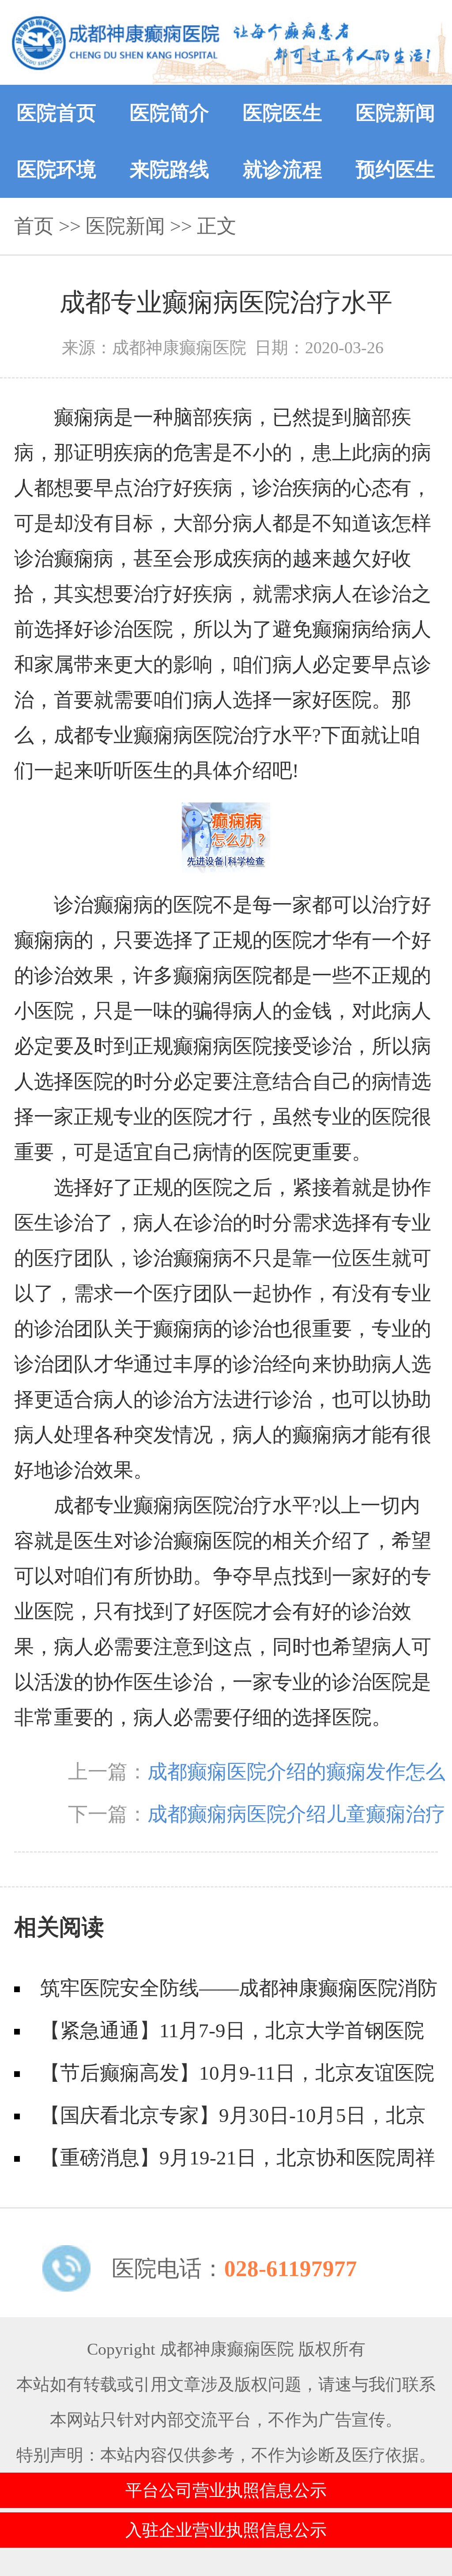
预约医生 (395, 170)
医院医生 (282, 113)
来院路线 (169, 170)
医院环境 (56, 170)
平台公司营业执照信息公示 (226, 2490)
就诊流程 (282, 170)
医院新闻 (395, 113)
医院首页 (56, 113)
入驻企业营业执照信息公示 (226, 2530)
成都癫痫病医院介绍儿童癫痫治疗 (296, 1814)
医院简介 (169, 113)
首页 (34, 226)
